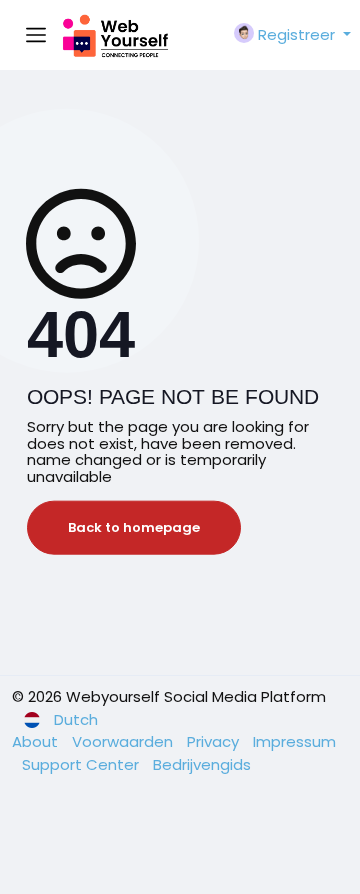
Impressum (294, 741)
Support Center (82, 764)
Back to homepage (134, 527)
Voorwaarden (124, 741)
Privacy (215, 741)
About (37, 741)
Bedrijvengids (202, 764)
